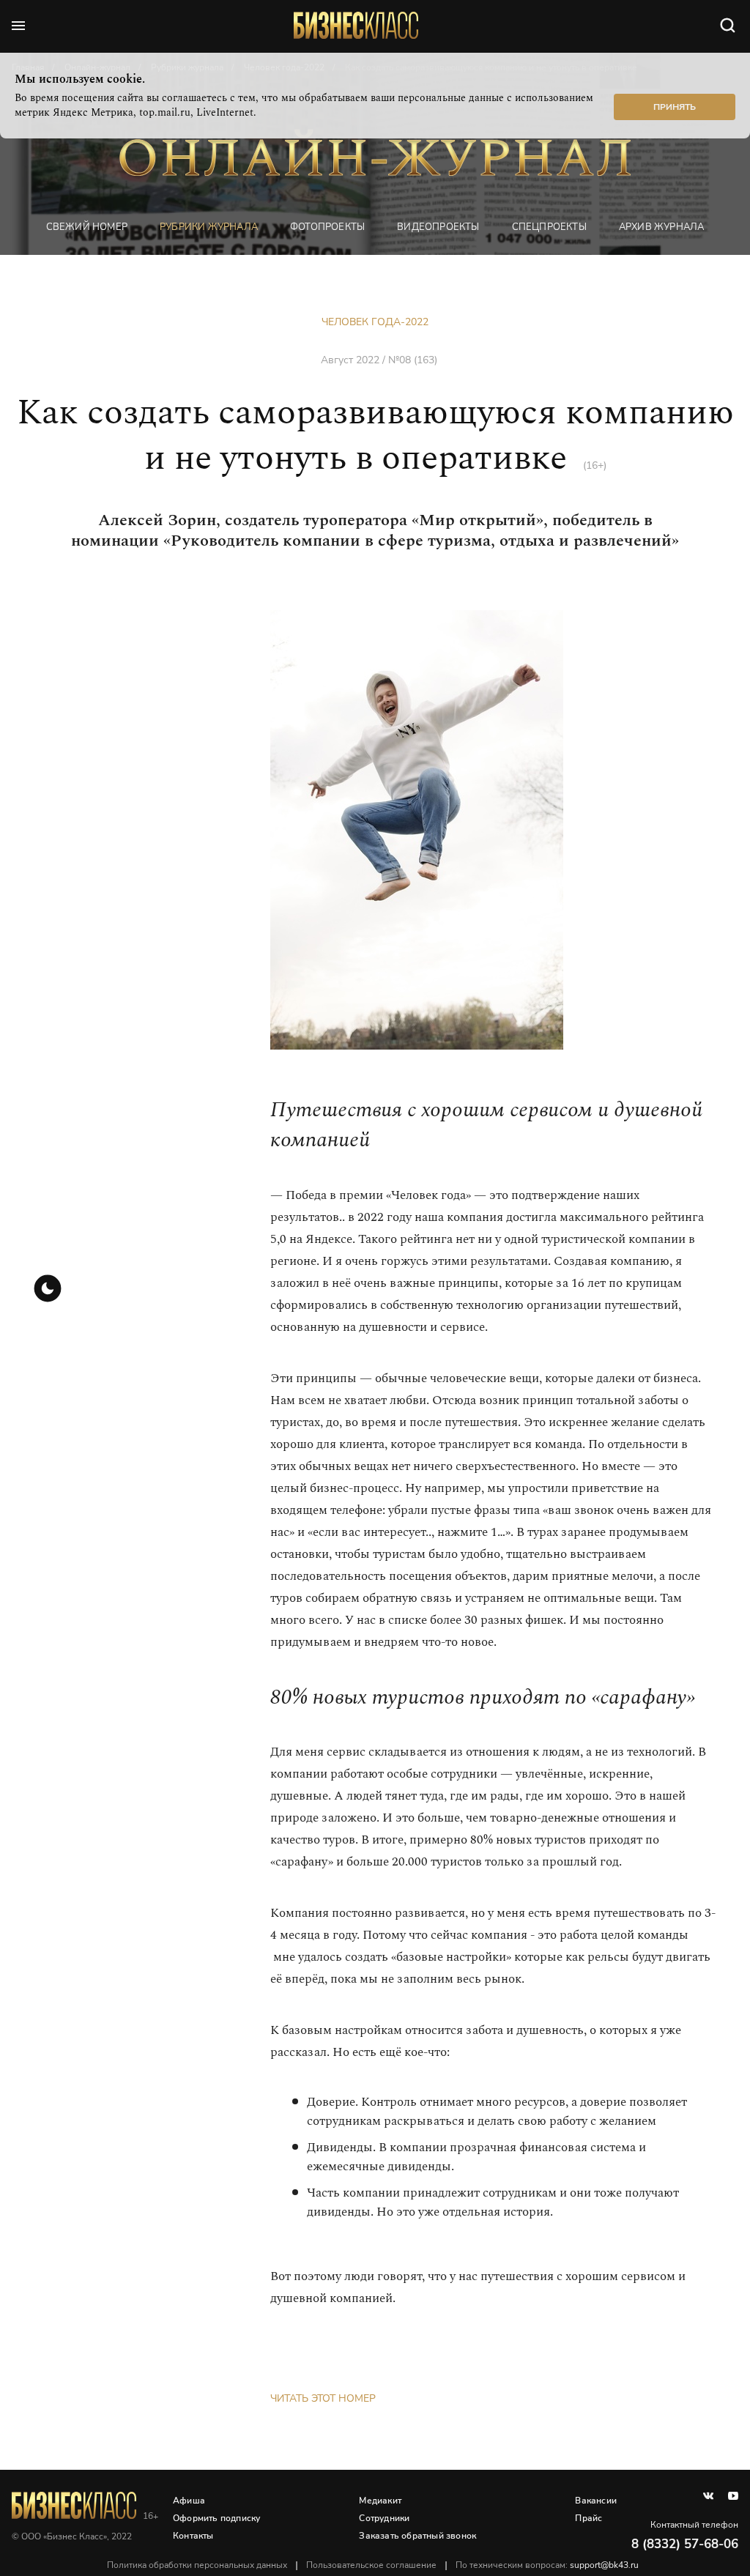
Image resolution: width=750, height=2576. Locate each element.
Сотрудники (384, 2518)
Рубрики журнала (209, 227)
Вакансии (596, 2501)
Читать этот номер (323, 2398)
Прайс (589, 2518)
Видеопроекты (438, 227)
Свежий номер (87, 227)
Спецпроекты (549, 227)
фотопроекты (327, 227)
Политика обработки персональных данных (197, 2565)
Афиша (189, 2501)
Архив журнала (662, 227)
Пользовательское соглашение (371, 2565)
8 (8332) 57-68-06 (685, 2544)
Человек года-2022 (375, 322)
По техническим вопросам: (547, 2565)
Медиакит (380, 2501)
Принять (675, 107)
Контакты (193, 2536)
